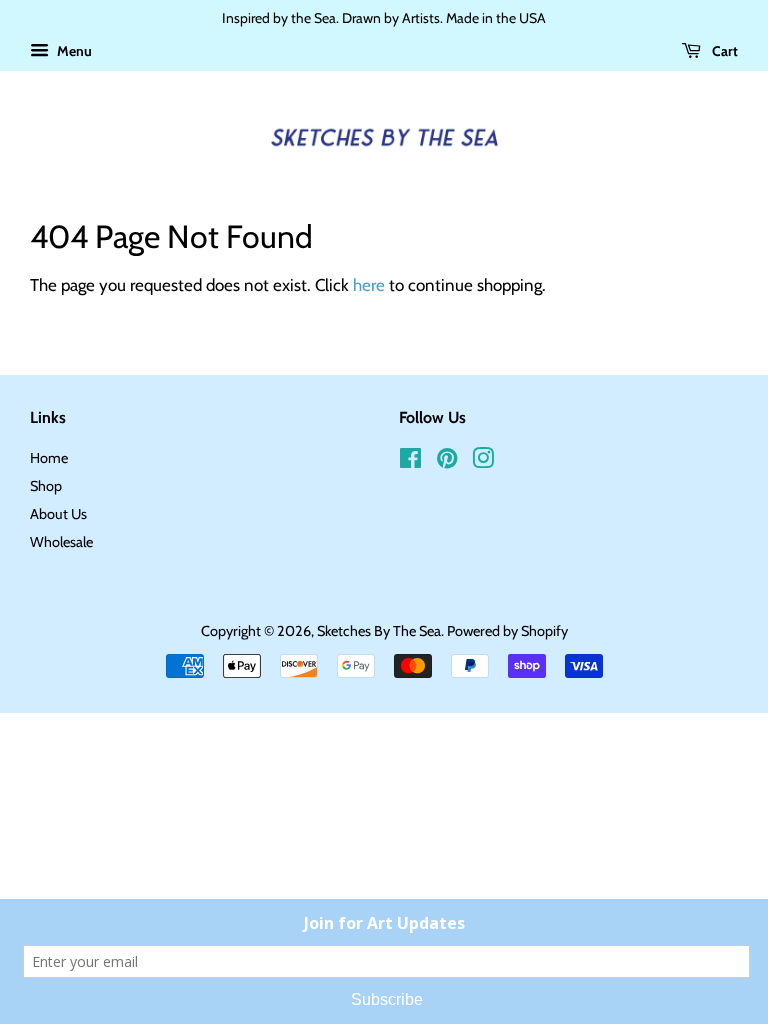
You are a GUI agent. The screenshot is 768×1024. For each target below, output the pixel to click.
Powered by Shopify (507, 631)
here (369, 285)
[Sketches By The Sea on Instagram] (483, 462)
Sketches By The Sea (379, 631)
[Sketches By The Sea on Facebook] (410, 462)
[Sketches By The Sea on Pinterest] (447, 462)
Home (49, 458)
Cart (723, 51)
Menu (73, 51)
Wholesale (61, 542)
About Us (58, 514)
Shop (46, 486)
